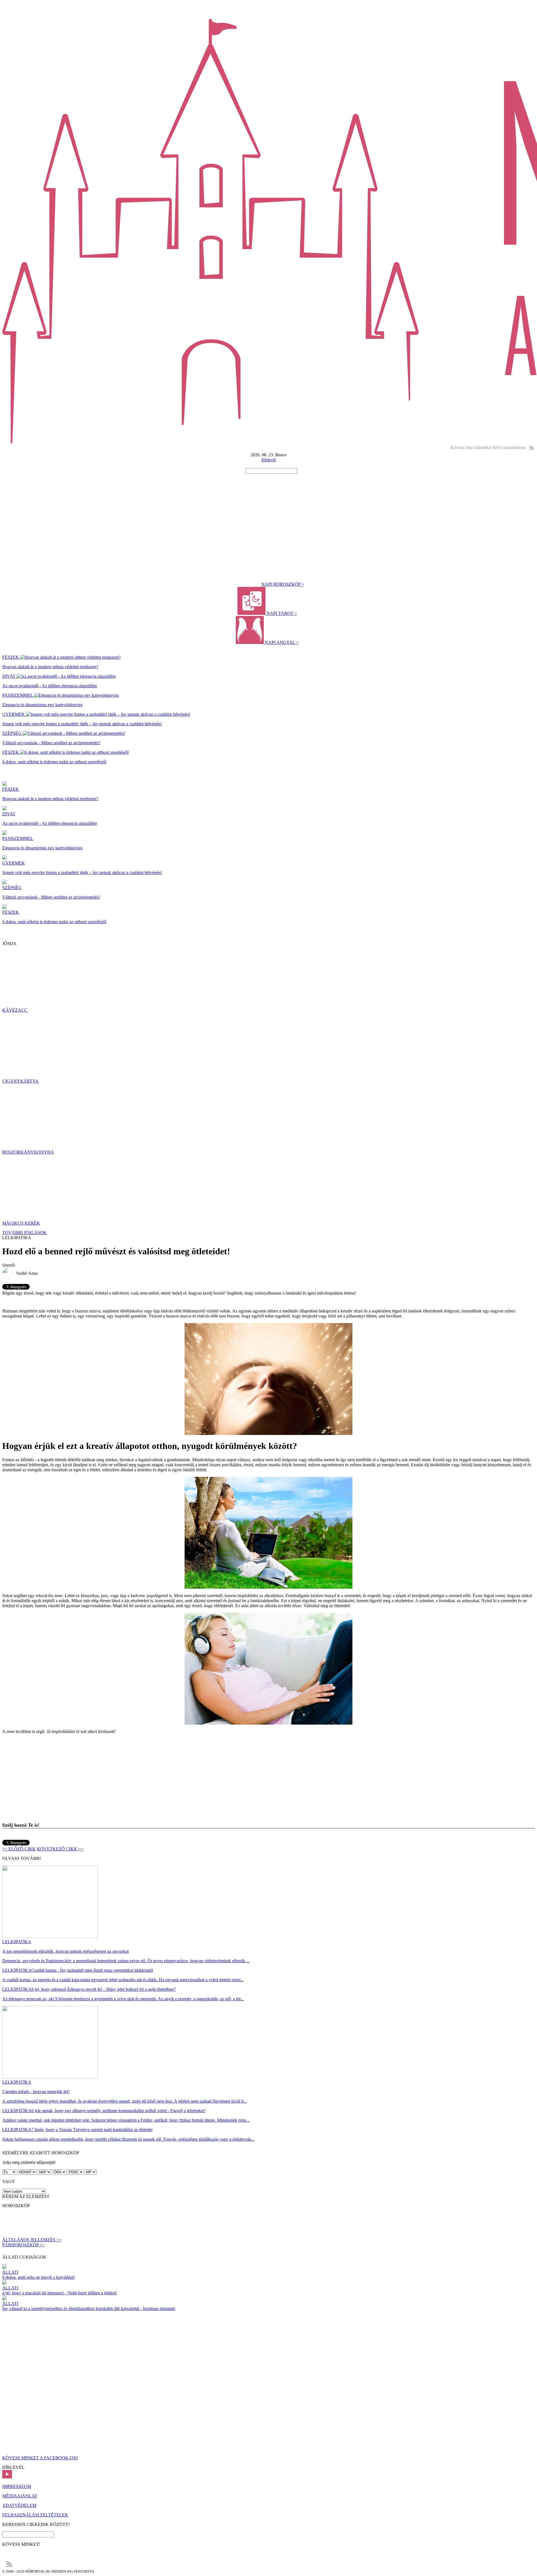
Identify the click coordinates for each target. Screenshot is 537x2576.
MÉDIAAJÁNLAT (20, 2496)
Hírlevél (269, 460)
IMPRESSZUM (17, 2486)
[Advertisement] (268, 516)
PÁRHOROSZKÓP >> (23, 2245)
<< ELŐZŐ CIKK (19, 1849)
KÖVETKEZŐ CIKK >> (60, 1849)
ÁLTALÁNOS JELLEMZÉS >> (32, 2240)
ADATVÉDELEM (19, 2505)
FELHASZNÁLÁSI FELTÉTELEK (35, 2515)
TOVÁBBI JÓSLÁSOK (24, 1233)
